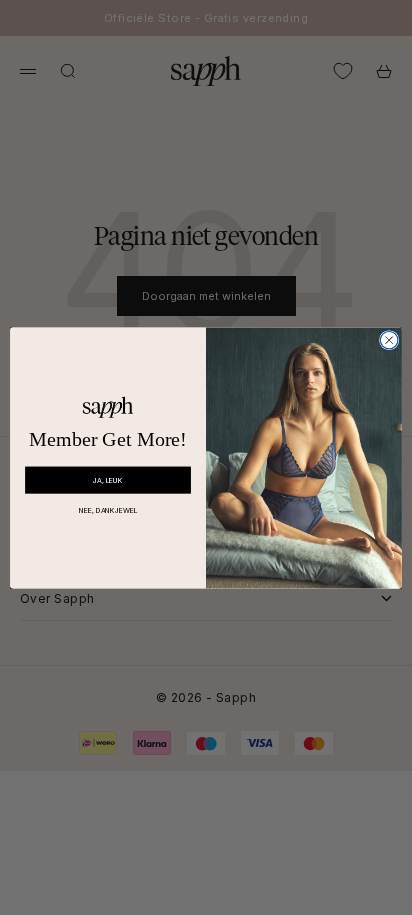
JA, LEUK (108, 479)
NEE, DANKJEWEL (108, 509)
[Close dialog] (389, 340)
